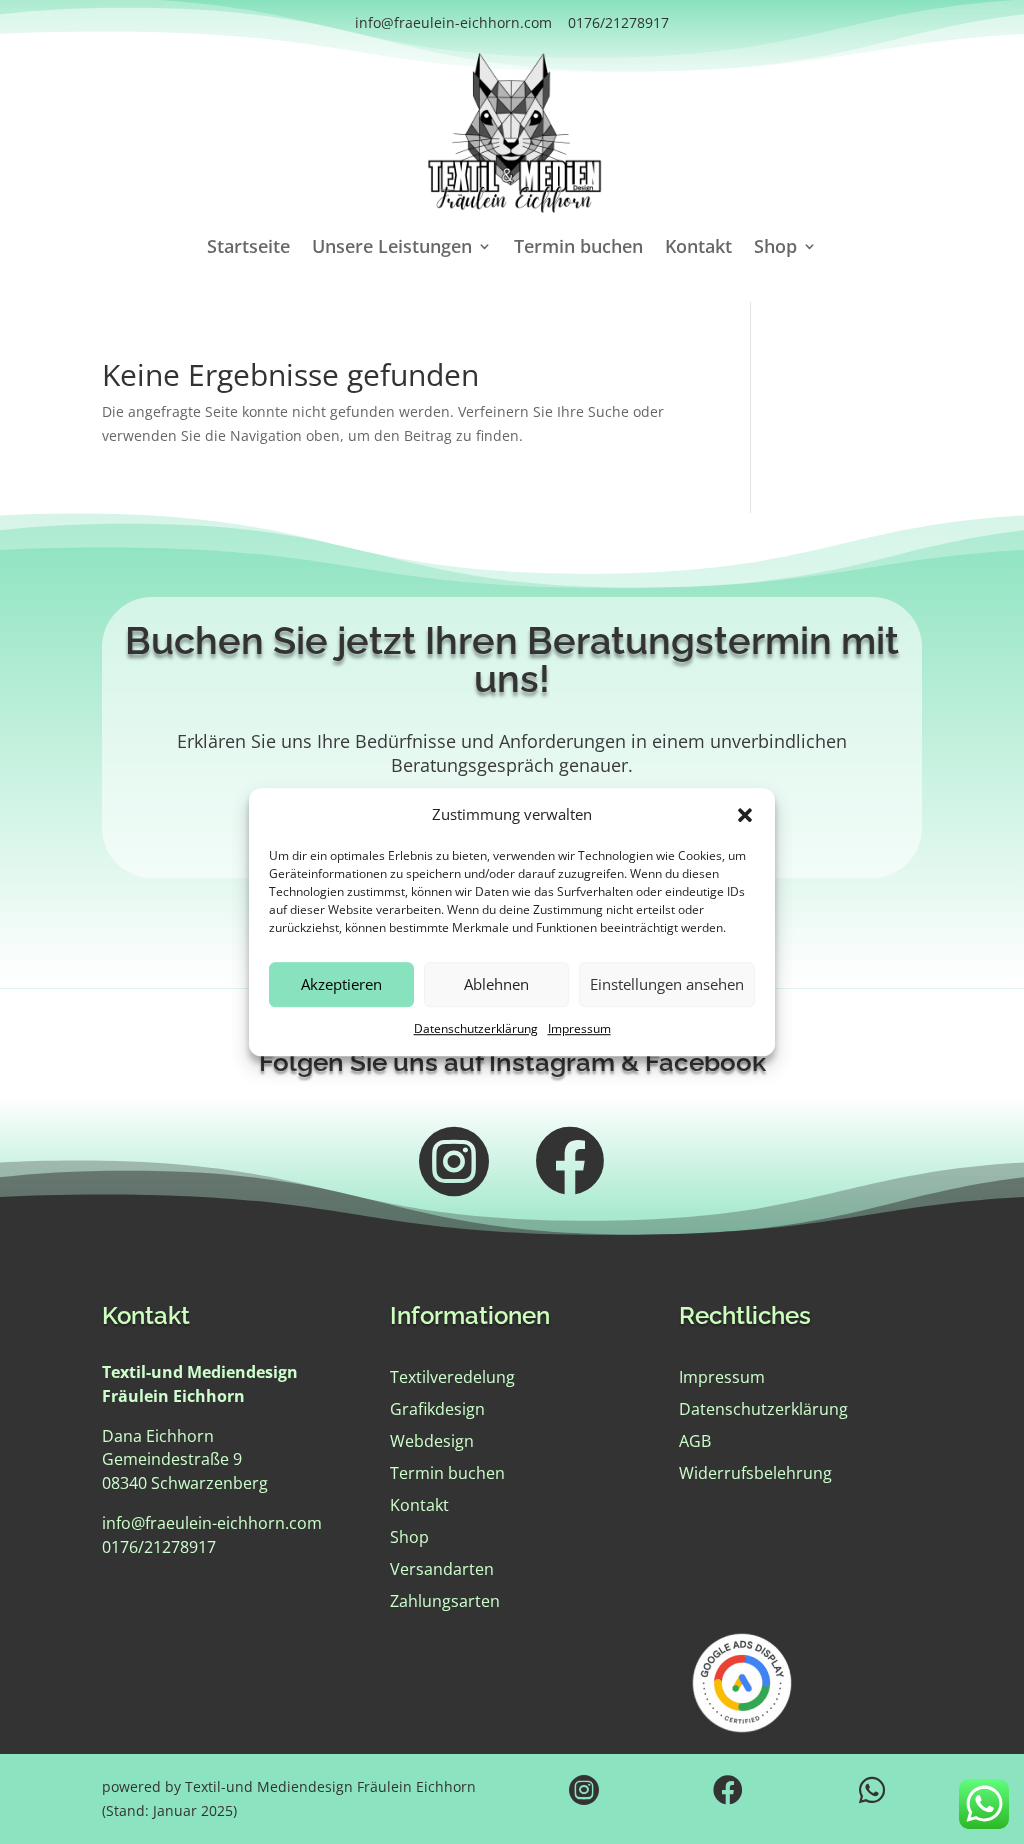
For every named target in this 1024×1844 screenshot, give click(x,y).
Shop (775, 248)
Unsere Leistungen (392, 248)
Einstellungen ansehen (667, 985)
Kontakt (698, 248)
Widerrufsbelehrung (755, 1473)
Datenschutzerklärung (476, 1028)
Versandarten (442, 1569)
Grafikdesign (437, 1409)
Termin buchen (578, 248)
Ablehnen (496, 985)
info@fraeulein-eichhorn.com (453, 22)
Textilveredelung (452, 1377)
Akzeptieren (341, 985)
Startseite (248, 248)
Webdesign (432, 1441)
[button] (745, 815)
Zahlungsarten (445, 1601)
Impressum (579, 1028)
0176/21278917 (618, 22)
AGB (695, 1441)
